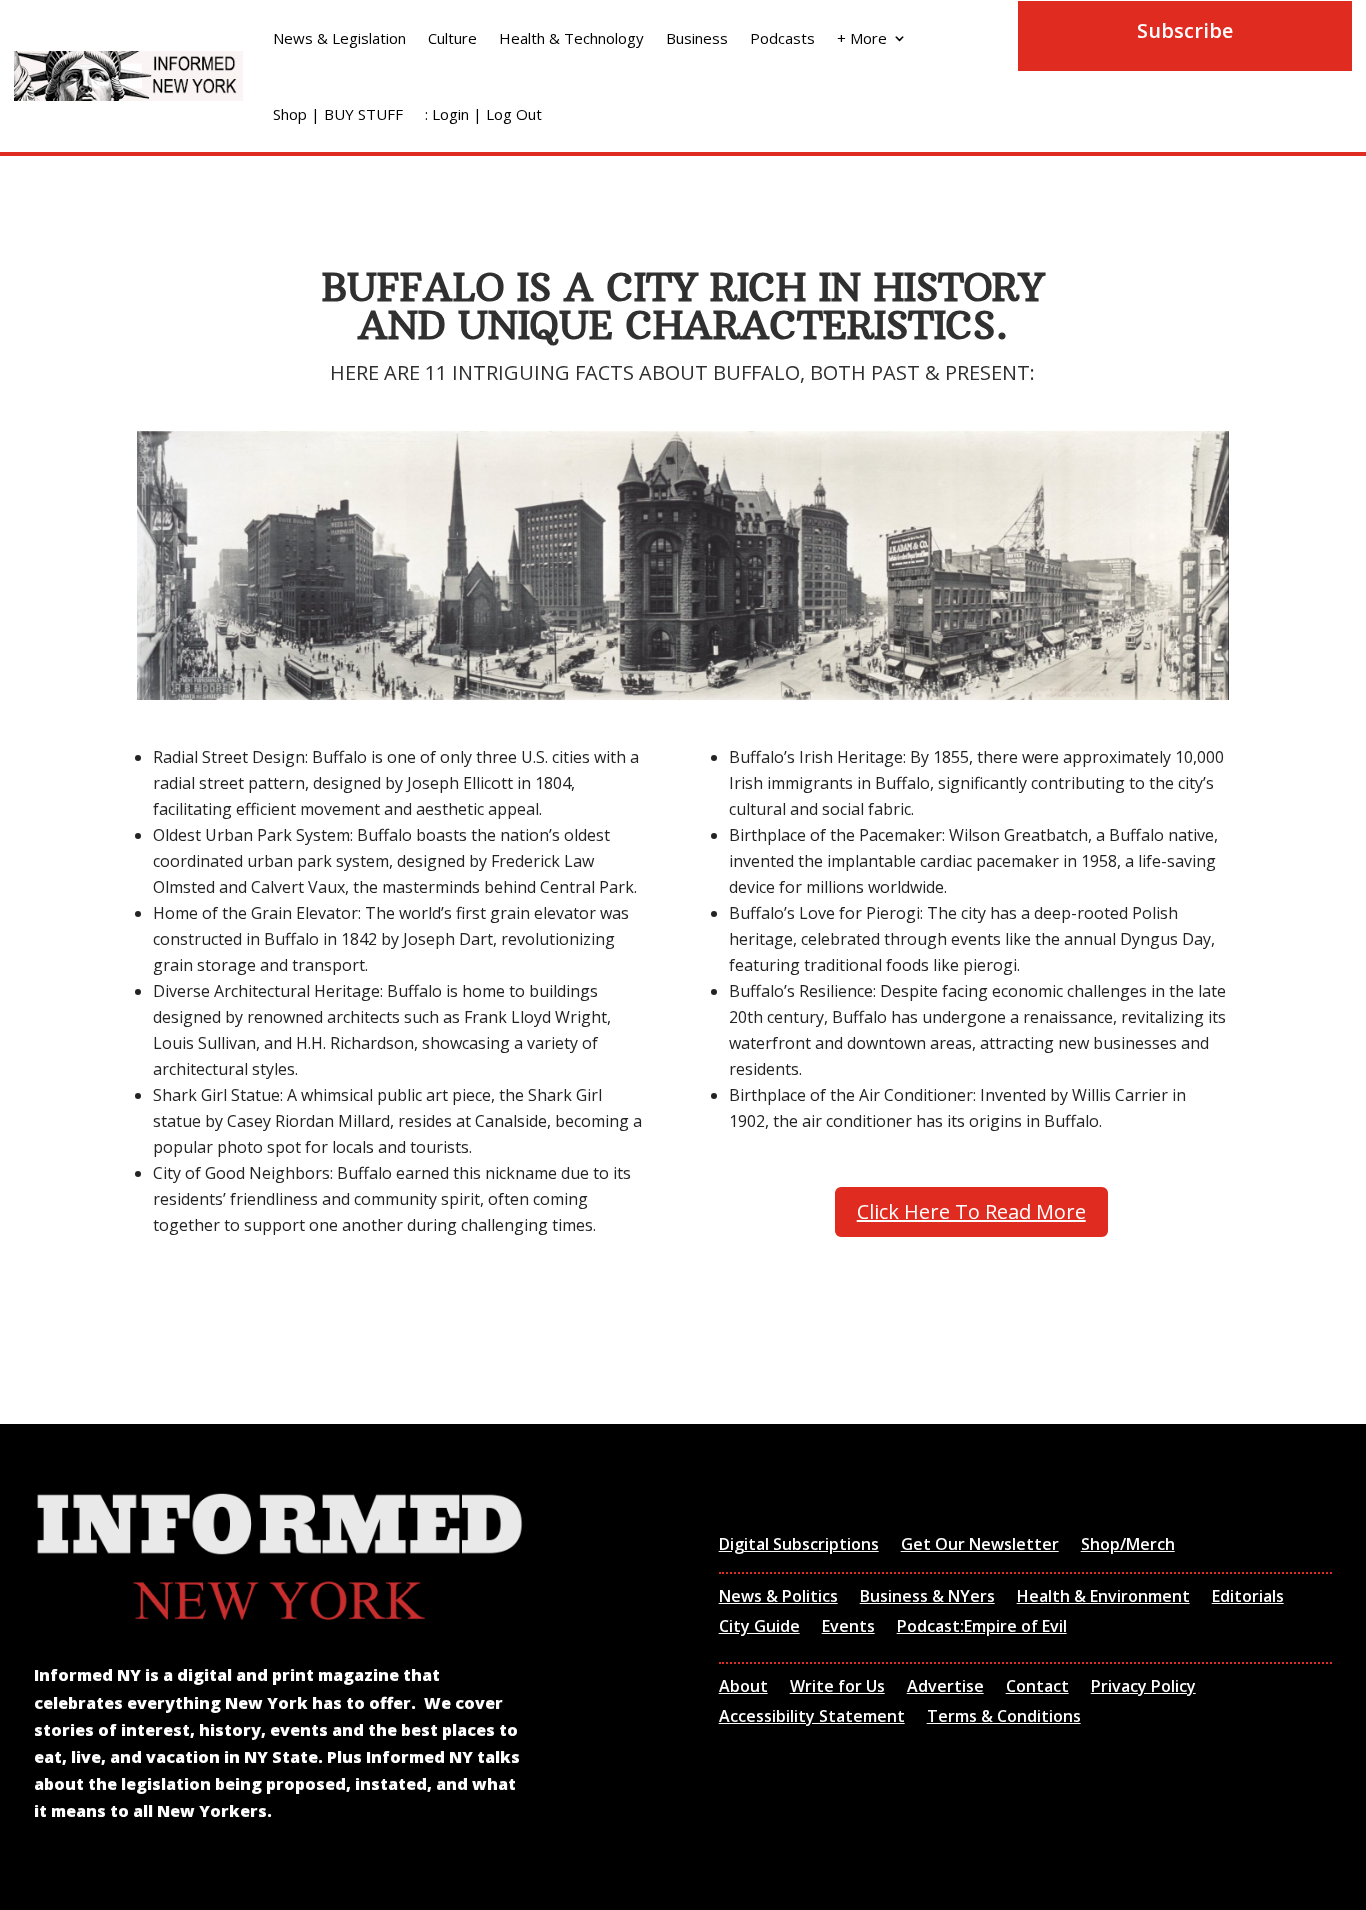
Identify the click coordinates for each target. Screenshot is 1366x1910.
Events (848, 1628)
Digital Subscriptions (799, 1546)
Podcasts (782, 38)
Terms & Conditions (1004, 1718)
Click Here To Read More (971, 1211)
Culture (452, 38)
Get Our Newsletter (980, 1546)
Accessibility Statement (812, 1718)
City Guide (759, 1628)
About (743, 1688)
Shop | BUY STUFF (338, 114)
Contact (1037, 1688)
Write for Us (837, 1688)
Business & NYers (927, 1598)
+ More (862, 38)
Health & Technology (571, 38)
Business (697, 38)
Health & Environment (1103, 1598)
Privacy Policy (1143, 1688)
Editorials (1248, 1598)
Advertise (945, 1688)
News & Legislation (339, 38)
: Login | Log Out (483, 114)
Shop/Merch (1128, 1546)
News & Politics (778, 1598)
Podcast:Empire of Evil (982, 1628)
